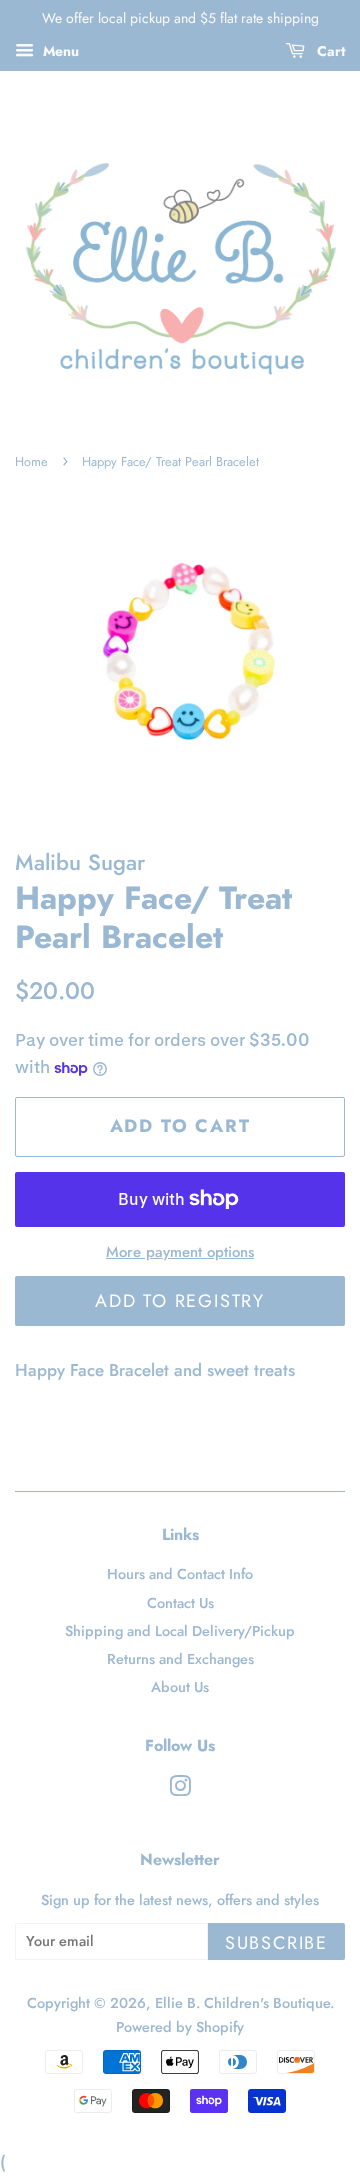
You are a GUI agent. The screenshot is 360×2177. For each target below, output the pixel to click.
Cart (329, 51)
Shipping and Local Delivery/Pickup (180, 1631)
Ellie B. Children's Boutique (242, 2003)
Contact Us (180, 1603)
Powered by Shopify (180, 2027)
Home (31, 461)
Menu (59, 51)
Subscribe (276, 1943)
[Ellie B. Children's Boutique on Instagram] (180, 1790)
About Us (180, 1687)
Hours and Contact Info (180, 1574)
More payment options (180, 1252)
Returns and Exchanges (180, 1659)
